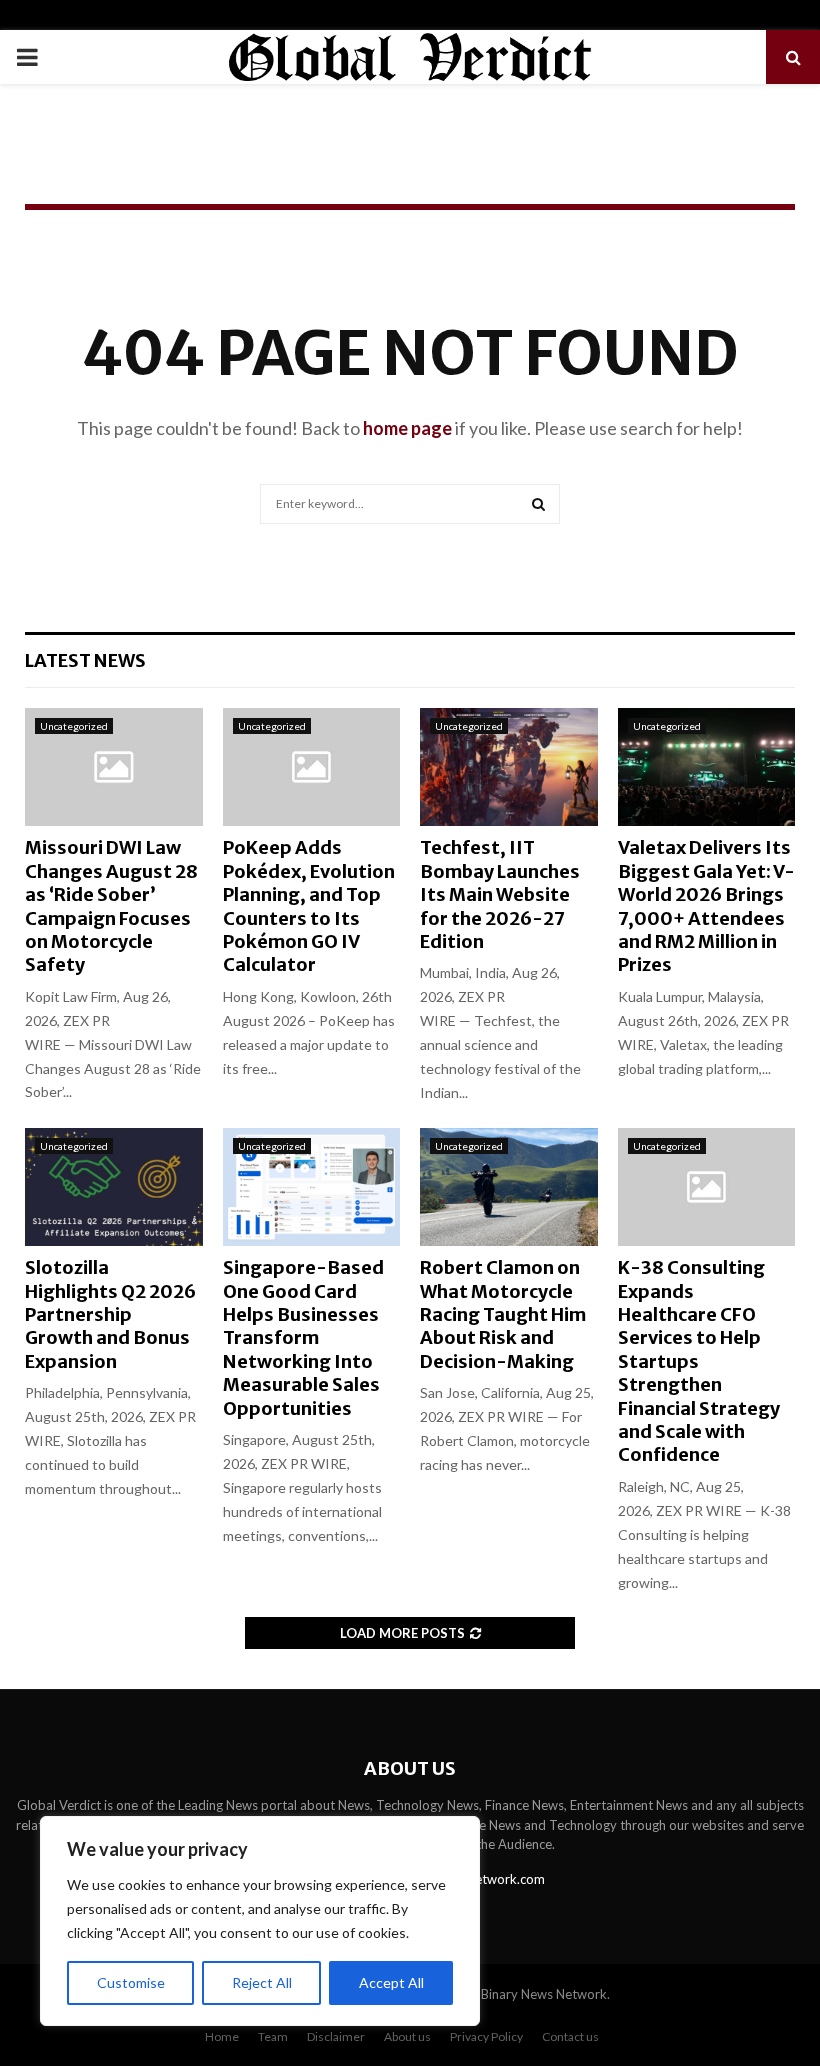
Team (273, 2036)
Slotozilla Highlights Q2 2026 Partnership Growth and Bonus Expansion (110, 1314)
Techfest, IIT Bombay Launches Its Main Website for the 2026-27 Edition (500, 894)
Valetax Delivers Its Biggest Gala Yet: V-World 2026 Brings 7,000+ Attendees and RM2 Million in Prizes (706, 906)
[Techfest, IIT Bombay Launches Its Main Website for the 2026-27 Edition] (509, 767)
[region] (260, 1921)
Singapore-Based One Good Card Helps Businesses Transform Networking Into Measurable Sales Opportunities (303, 1337)
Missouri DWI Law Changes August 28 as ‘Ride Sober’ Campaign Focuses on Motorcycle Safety (111, 906)
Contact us (570, 2036)
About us (407, 2036)
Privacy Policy (486, 2036)
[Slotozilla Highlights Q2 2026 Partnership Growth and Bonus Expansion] (114, 1187)
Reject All (262, 1982)
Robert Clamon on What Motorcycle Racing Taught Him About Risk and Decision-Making (503, 1314)
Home (222, 2036)
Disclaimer (336, 2036)
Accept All (391, 1982)
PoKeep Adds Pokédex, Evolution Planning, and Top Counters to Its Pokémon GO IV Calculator (309, 906)
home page (407, 428)
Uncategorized (74, 726)
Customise (131, 1982)
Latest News (85, 660)
